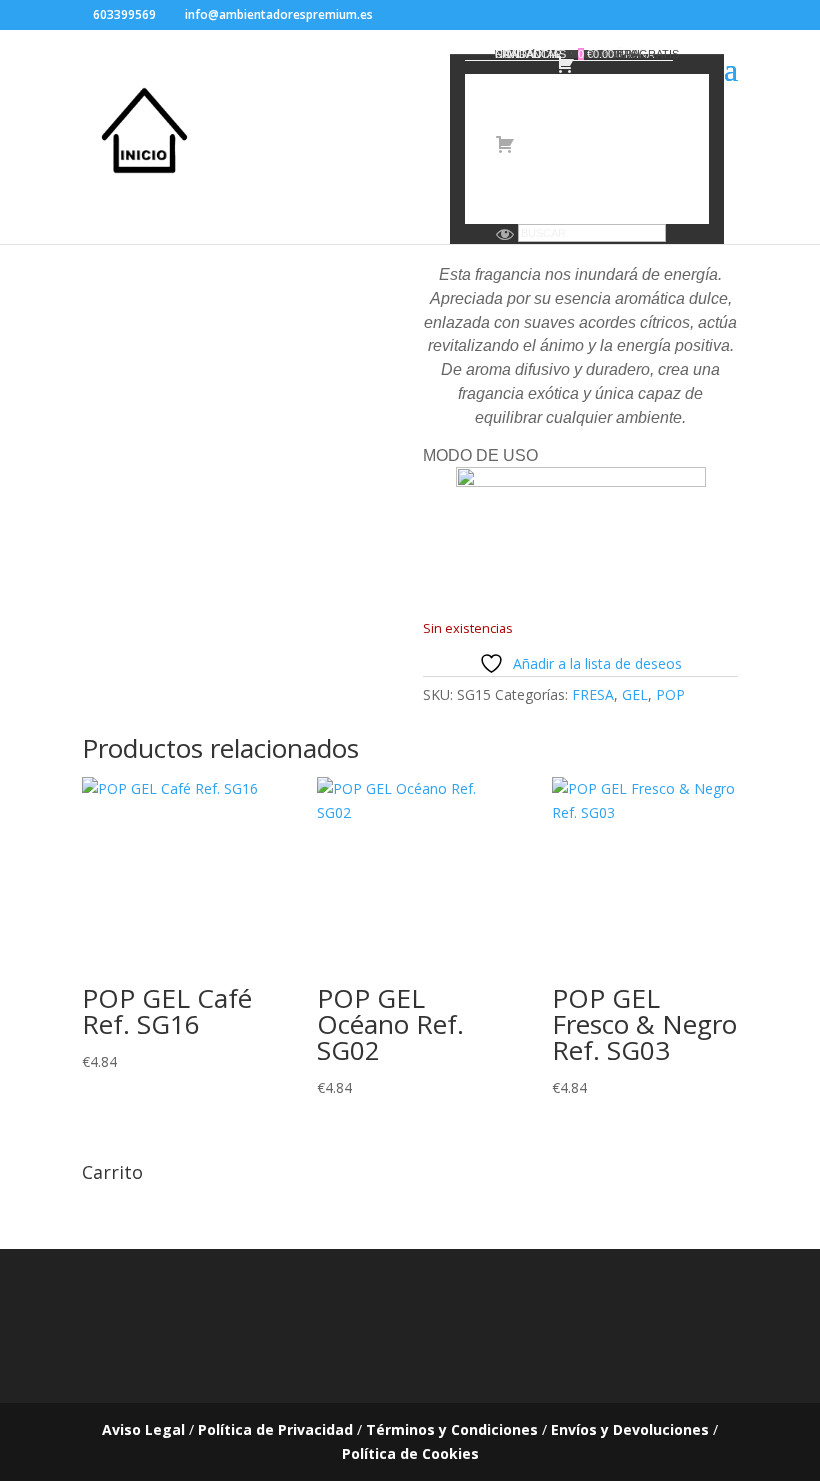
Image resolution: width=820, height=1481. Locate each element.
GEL (635, 694)
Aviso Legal (143, 1429)
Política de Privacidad (275, 1429)
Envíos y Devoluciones (630, 1429)
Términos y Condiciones (452, 1429)
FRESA (593, 694)
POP (670, 694)
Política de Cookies (410, 1453)
